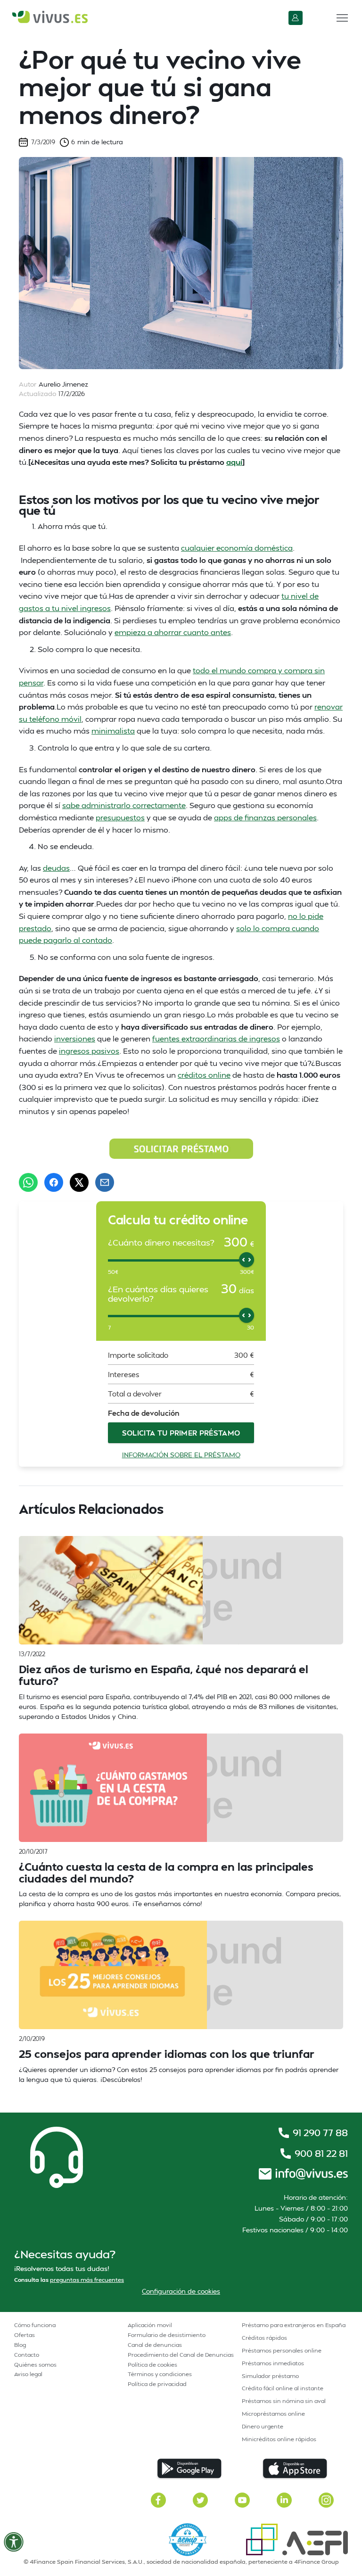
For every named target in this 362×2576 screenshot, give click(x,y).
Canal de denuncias (155, 2345)
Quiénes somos (35, 2365)
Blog (20, 2345)
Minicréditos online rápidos (279, 2439)
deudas (56, 868)
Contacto (27, 2355)
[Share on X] (79, 1182)
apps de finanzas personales (265, 817)
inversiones (75, 1038)
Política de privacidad (157, 2384)
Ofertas (25, 2335)
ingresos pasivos (89, 1051)
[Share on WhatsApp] (28, 1182)
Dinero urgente (263, 2426)
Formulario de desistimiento (167, 2335)
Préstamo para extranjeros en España (294, 2325)
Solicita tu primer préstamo (181, 1433)
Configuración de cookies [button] (181, 2291)
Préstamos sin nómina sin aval (284, 2401)
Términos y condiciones (160, 2374)
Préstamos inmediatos (273, 2363)
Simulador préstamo (270, 2376)
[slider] (247, 1260)
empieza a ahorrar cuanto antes (173, 632)
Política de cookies (152, 2365)
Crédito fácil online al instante (283, 2388)
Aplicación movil (150, 2325)
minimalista (113, 731)
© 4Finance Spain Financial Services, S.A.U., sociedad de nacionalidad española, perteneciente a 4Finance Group (181, 2562)
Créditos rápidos (264, 2338)
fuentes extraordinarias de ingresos (216, 1038)
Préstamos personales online (282, 2350)
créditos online (204, 1075)
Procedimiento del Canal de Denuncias (181, 2355)
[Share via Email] (105, 1182)
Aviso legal (28, 2374)
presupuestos (120, 817)
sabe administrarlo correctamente (124, 805)
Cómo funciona (35, 2325)
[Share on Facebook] (54, 1182)
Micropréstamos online (273, 2414)
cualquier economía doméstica (237, 548)
